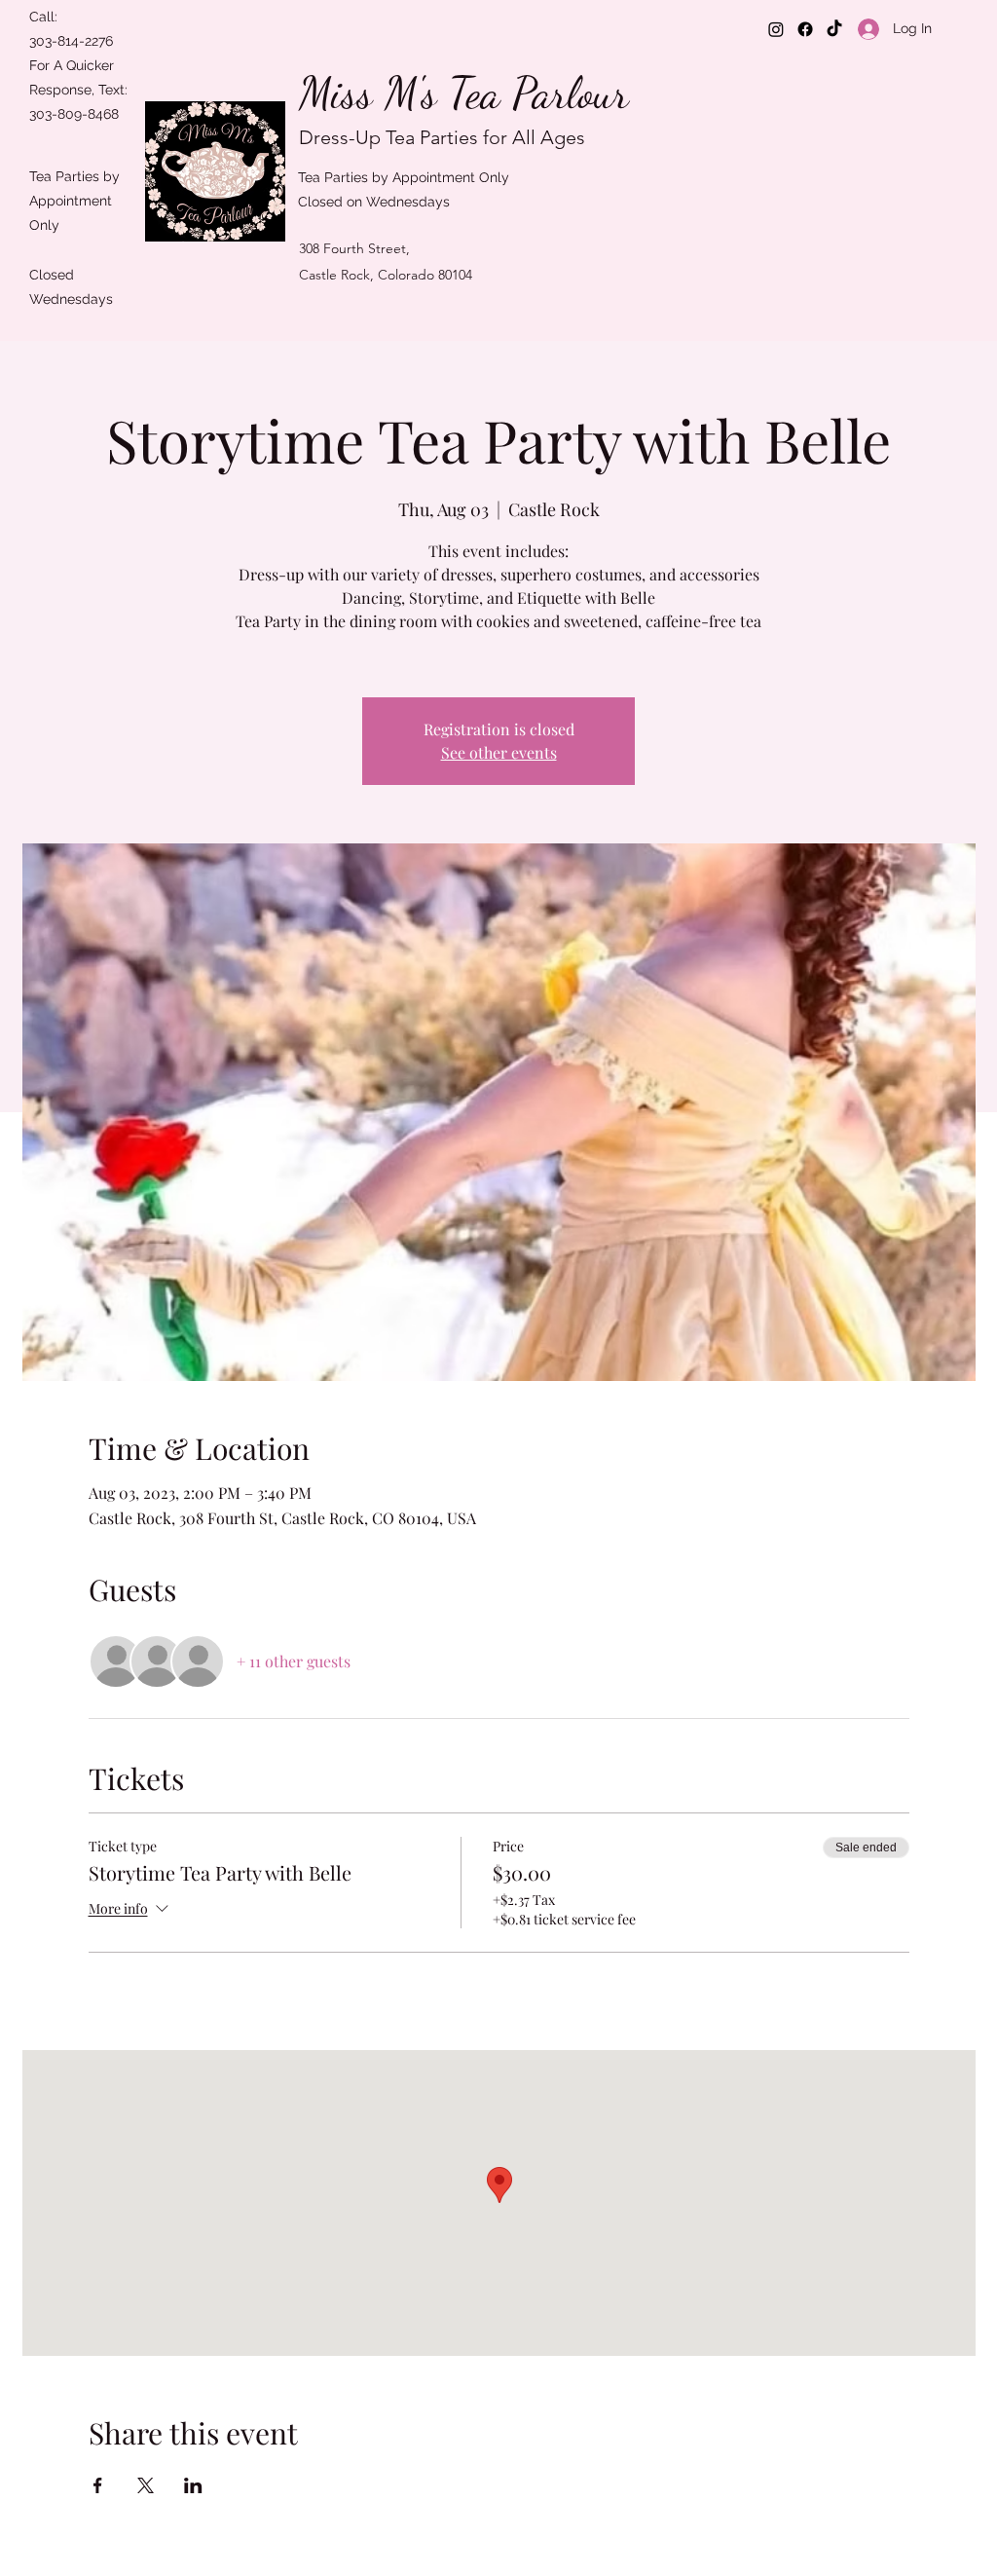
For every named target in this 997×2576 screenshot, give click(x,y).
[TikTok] (834, 29)
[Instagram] (776, 29)
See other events (499, 752)
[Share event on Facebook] (98, 2485)
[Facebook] (805, 29)
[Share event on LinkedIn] (193, 2485)
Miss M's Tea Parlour (464, 93)
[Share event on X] (146, 2485)
